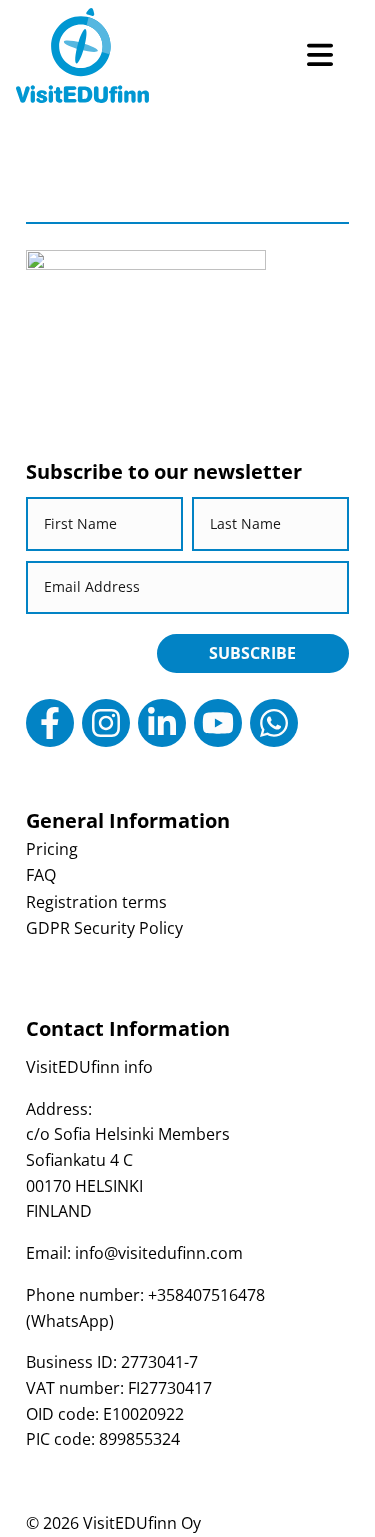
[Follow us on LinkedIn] (162, 723)
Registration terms (96, 902)
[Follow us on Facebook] (50, 723)
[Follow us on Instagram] (106, 723)
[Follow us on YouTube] (218, 723)
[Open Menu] (319, 55)
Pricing (52, 849)
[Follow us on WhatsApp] (274, 723)
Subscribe (252, 653)
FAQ (41, 875)
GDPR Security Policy (104, 928)
